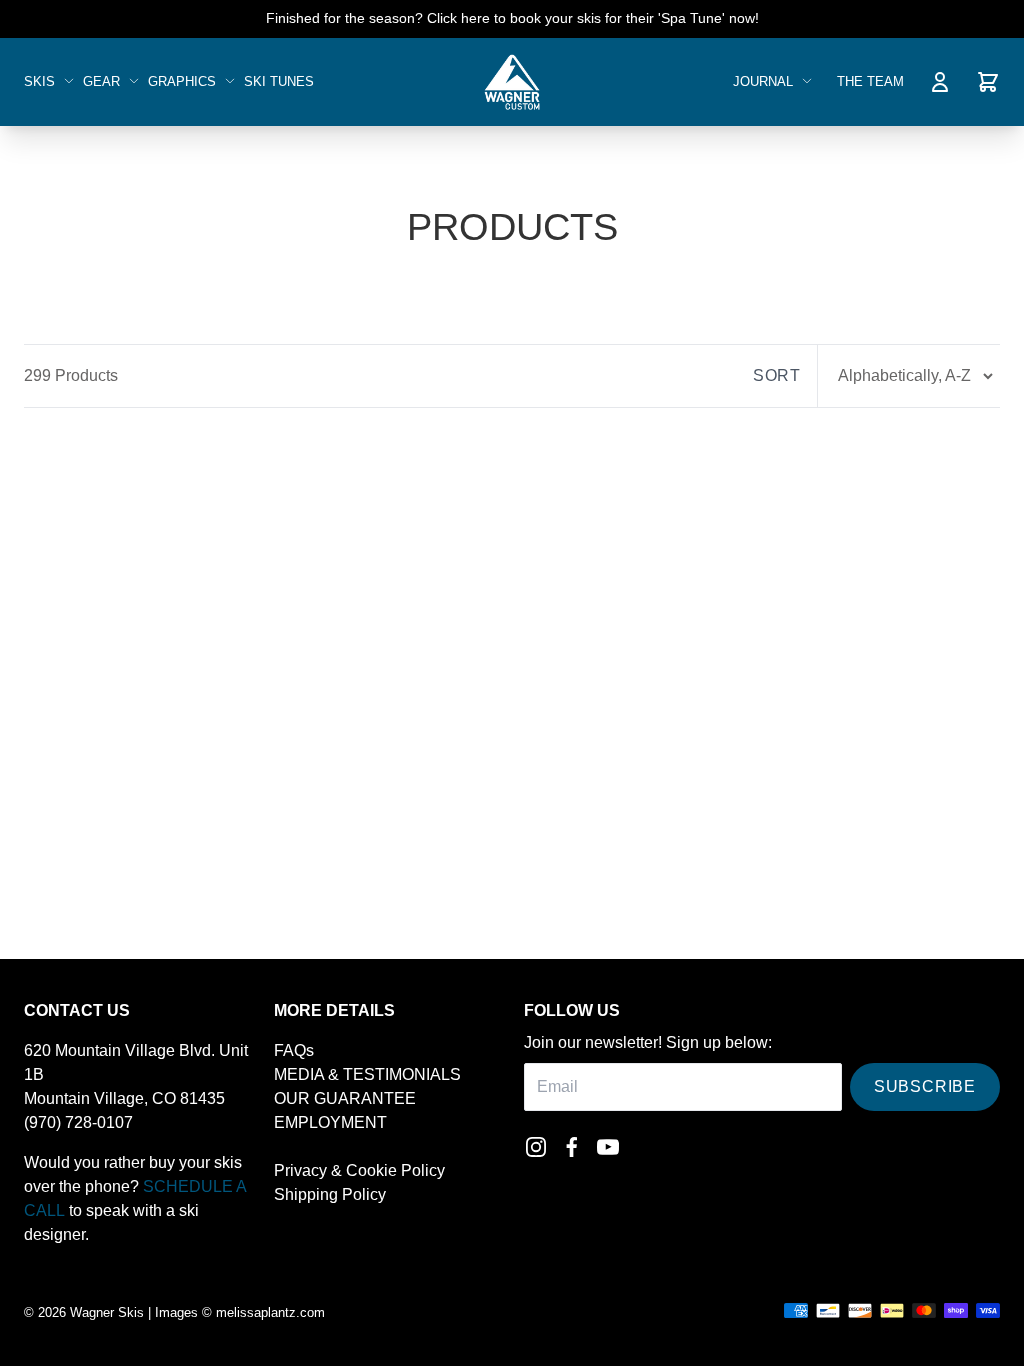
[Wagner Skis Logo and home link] (511, 82)
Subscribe (925, 1086)
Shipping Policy (330, 1194)
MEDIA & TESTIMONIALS (367, 1074)
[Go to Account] (940, 82)
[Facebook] (572, 1147)
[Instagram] (536, 1147)
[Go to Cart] (988, 82)
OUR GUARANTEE (345, 1098)
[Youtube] (608, 1147)
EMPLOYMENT (330, 1122)
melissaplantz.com (270, 1312)
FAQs (294, 1050)
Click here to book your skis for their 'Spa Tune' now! (593, 18)
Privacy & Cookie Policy (359, 1170)
